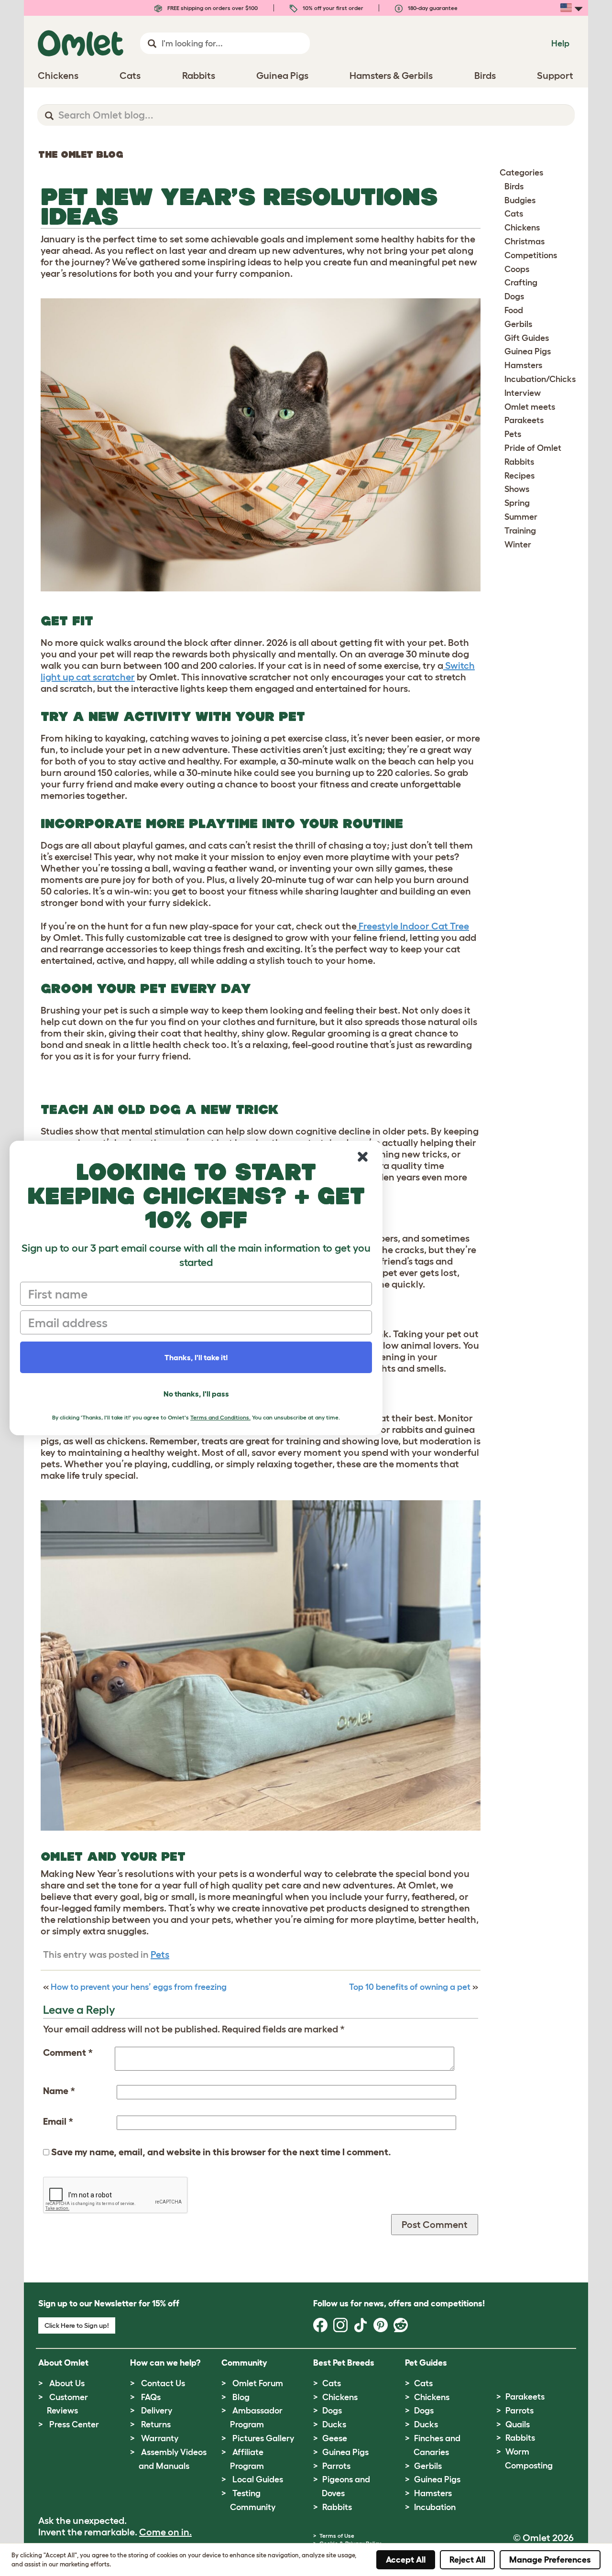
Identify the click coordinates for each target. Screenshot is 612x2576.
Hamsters (523, 365)
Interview (523, 393)
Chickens (522, 228)
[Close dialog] (363, 1157)
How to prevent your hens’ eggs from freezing (139, 1987)
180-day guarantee (432, 8)
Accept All (406, 2560)
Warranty (160, 2438)
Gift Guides (527, 338)
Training (520, 531)
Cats (514, 214)
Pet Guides (426, 2363)
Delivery (157, 2411)
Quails (518, 2424)
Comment (68, 2052)
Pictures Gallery (263, 2438)
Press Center (74, 2424)
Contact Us (163, 2383)
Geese (335, 2438)
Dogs (514, 296)
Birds (514, 186)
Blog (241, 2397)
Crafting (521, 283)
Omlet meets (530, 407)
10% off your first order (332, 8)
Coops (517, 269)
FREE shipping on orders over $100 (212, 8)
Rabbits (519, 462)
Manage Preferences (550, 2560)
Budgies (520, 200)
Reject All (467, 2560)
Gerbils (518, 324)
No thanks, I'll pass (196, 1394)
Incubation (435, 2507)
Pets (160, 1954)
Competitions (531, 255)
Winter (518, 545)
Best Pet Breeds (344, 2363)
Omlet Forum (258, 2383)
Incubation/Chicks (540, 379)
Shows (517, 489)
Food (514, 310)
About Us (67, 2383)
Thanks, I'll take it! (196, 1357)
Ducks (334, 2424)
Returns (156, 2424)
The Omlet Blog (81, 154)
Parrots (336, 2466)
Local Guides (258, 2479)
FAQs (151, 2397)
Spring (517, 503)
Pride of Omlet (533, 448)
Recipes (519, 476)
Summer (521, 517)
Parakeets (524, 420)
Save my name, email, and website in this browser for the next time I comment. (221, 2152)
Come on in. (165, 2532)
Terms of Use (337, 2536)
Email (58, 2121)
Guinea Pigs (528, 351)
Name (59, 2091)
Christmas (525, 241)
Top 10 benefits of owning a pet (410, 1987)
